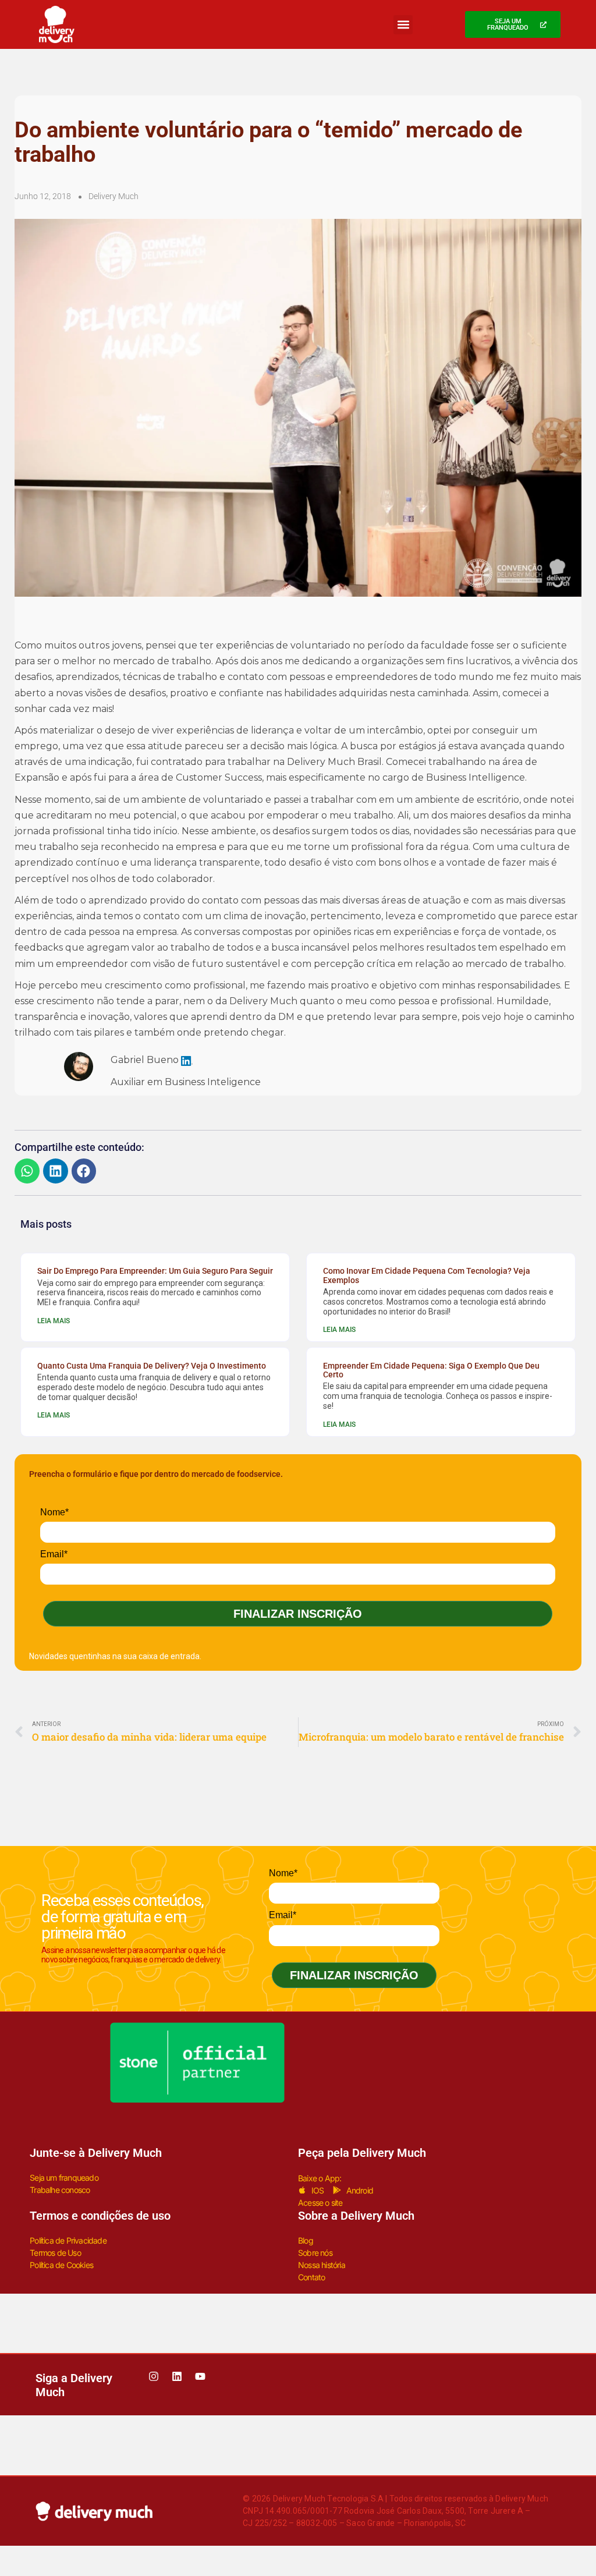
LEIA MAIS (54, 1321)
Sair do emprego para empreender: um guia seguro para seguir (155, 1271)
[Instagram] (154, 2376)
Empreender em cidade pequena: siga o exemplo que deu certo (431, 1370)
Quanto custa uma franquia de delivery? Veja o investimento (152, 1366)
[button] (403, 25)
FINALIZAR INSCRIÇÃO (298, 1614)
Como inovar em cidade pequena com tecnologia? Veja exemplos (427, 1275)
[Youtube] (200, 2376)
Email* (54, 1554)
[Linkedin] (177, 2376)
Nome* (54, 1512)
